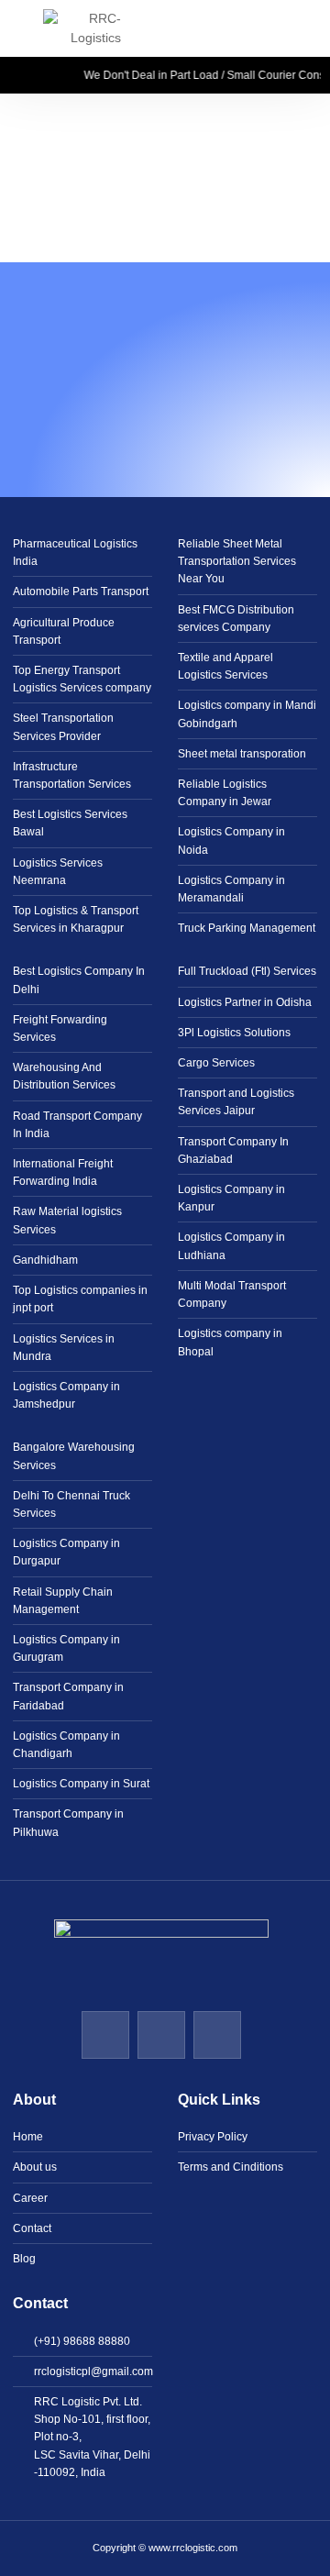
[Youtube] (161, 2035)
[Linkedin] (105, 2035)
